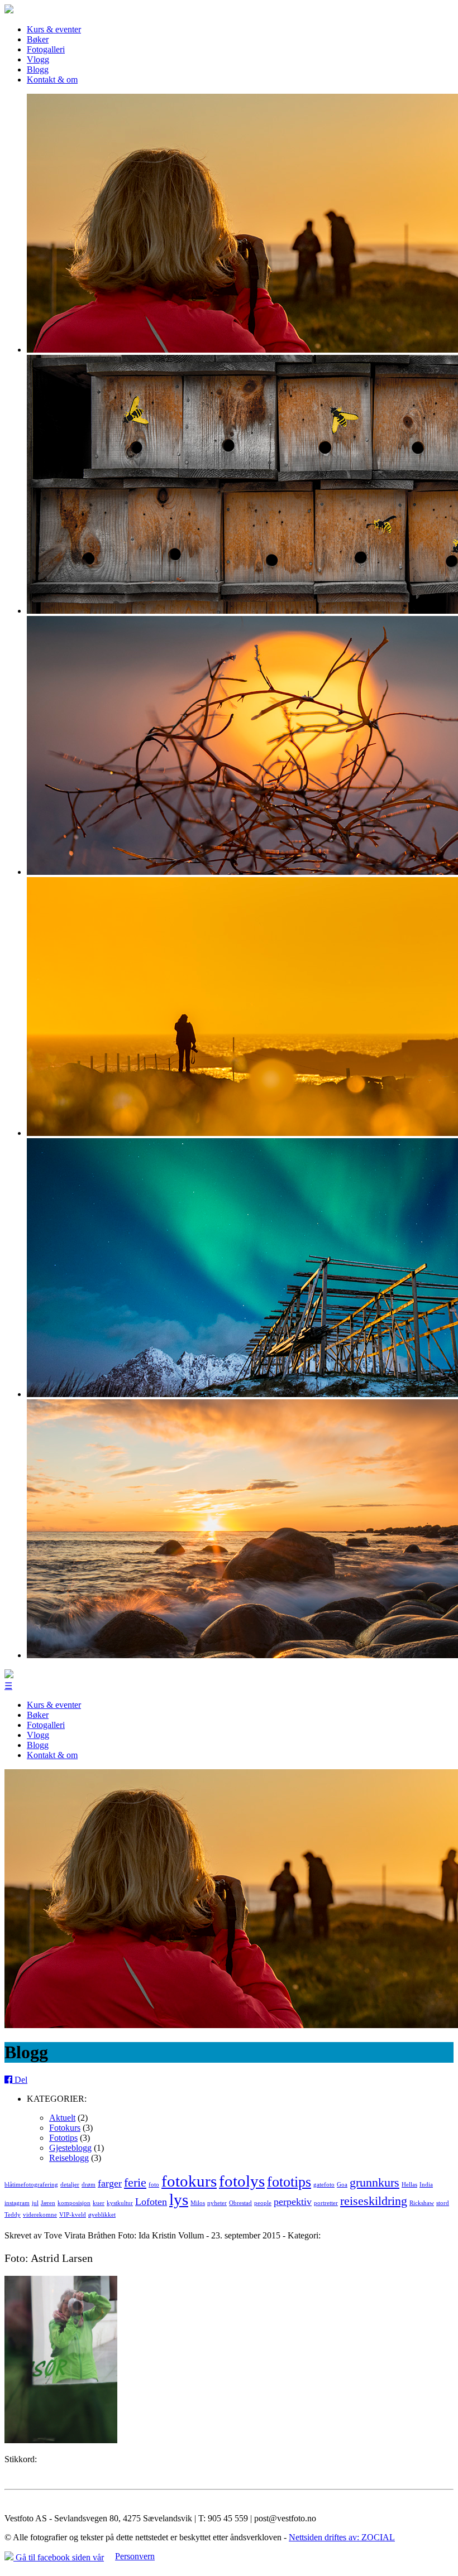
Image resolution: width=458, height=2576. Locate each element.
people (263, 2203)
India (426, 2185)
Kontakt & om (52, 80)
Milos (198, 2203)
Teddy (13, 2215)
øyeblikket (102, 2215)
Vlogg (38, 59)
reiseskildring (374, 2201)
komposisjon (74, 2203)
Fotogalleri (46, 49)
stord (443, 2203)
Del (20, 2080)
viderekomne (40, 2215)
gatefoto (324, 2185)
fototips (289, 2182)
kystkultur (120, 2203)
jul (35, 2203)
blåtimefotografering (31, 2185)
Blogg (38, 69)
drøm (89, 2185)
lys (179, 2199)
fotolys (242, 2181)
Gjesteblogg (70, 2148)
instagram (17, 2203)
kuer (99, 2203)
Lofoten (151, 2202)
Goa (342, 2185)
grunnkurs (374, 2182)
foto (154, 2185)
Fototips (63, 2138)
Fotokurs (65, 2128)
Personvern (135, 2556)
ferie (135, 2182)
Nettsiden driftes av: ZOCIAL (342, 2537)
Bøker (38, 39)
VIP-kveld (73, 2215)
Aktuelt (62, 2118)
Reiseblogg (69, 2158)
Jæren (48, 2203)
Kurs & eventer (54, 29)
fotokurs (189, 2181)
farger (110, 2183)
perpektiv (293, 2202)
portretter (326, 2203)
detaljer (70, 2185)
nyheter (217, 2203)
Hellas (409, 2185)
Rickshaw (422, 2203)
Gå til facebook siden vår (59, 2557)
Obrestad (240, 2203)
